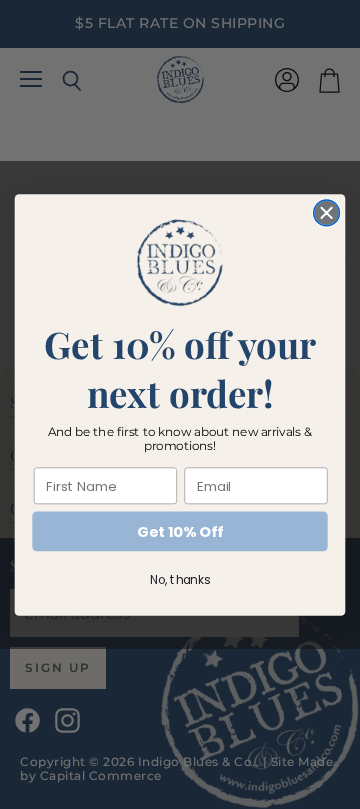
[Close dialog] (327, 213)
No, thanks (180, 579)
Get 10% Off (179, 531)
